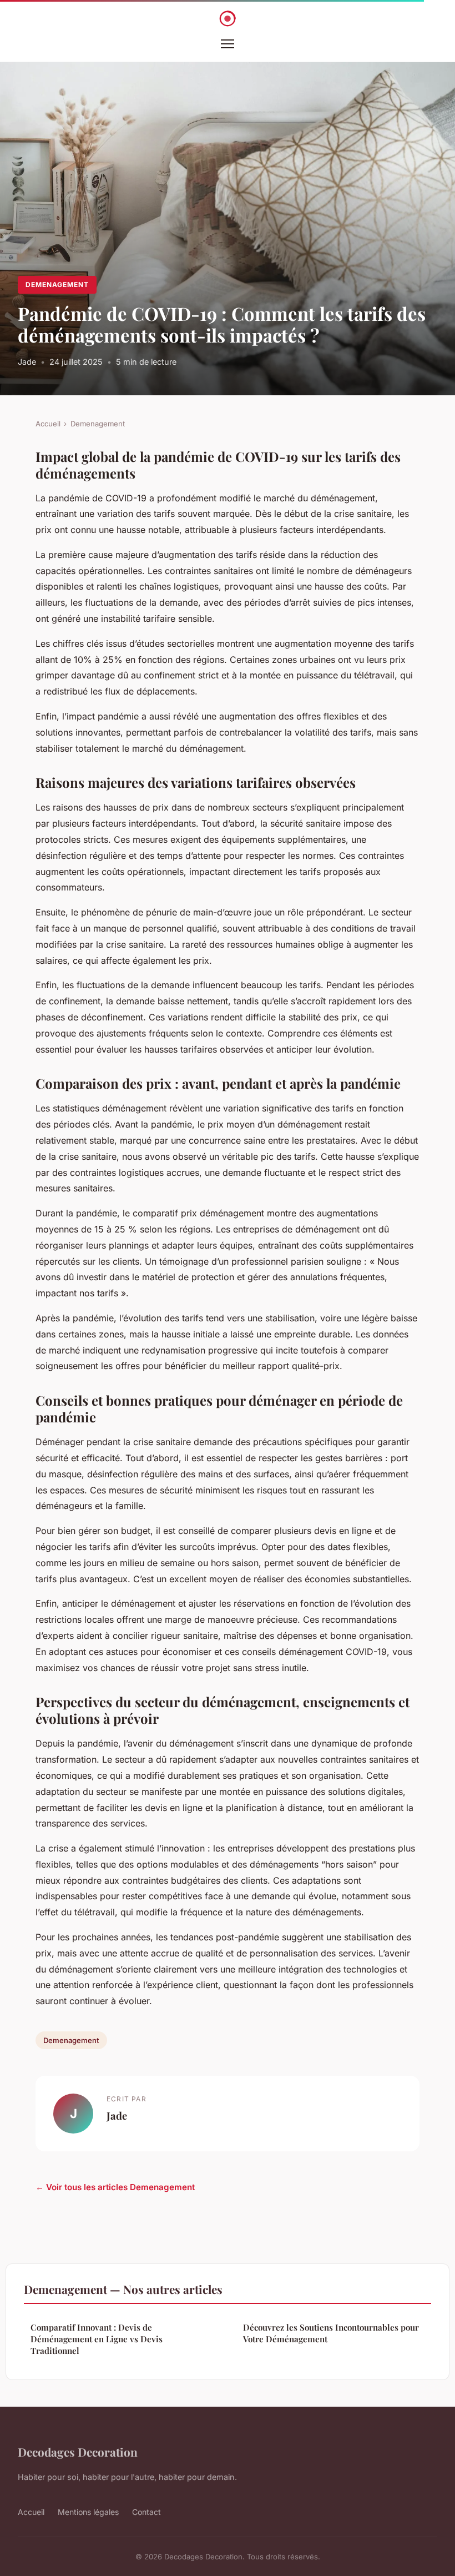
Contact (146, 2512)
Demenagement (57, 285)
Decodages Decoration (78, 2452)
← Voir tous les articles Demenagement (115, 2187)
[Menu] (228, 44)
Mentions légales (88, 2512)
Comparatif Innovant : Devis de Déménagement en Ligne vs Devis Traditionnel (97, 2339)
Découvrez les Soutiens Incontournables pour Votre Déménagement (331, 2333)
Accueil (48, 424)
